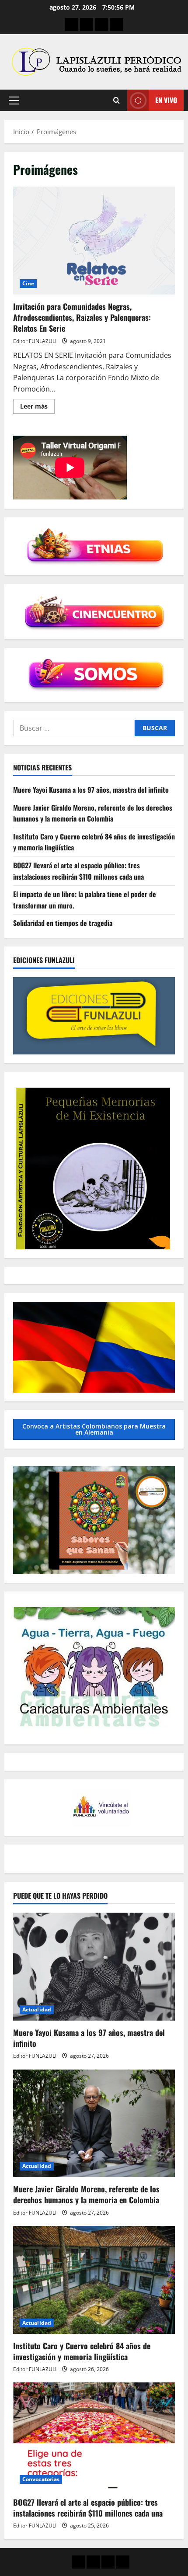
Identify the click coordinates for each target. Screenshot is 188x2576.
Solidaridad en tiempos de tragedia (63, 923)
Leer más (37, 408)
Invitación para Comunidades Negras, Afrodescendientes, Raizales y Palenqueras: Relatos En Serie (94, 241)
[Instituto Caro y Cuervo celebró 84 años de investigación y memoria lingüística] (94, 2280)
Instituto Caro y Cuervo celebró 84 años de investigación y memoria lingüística (82, 2351)
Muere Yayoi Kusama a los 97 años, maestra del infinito (91, 790)
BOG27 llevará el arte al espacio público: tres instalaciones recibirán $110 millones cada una (78, 871)
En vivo (166, 100)
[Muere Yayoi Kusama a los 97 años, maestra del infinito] (94, 1967)
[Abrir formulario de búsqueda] (117, 100)
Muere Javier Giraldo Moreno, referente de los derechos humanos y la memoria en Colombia (93, 813)
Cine (28, 283)
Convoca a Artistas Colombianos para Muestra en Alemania (94, 1429)
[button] (14, 101)
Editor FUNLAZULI (35, 341)
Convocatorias (41, 2479)
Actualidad (37, 2009)
